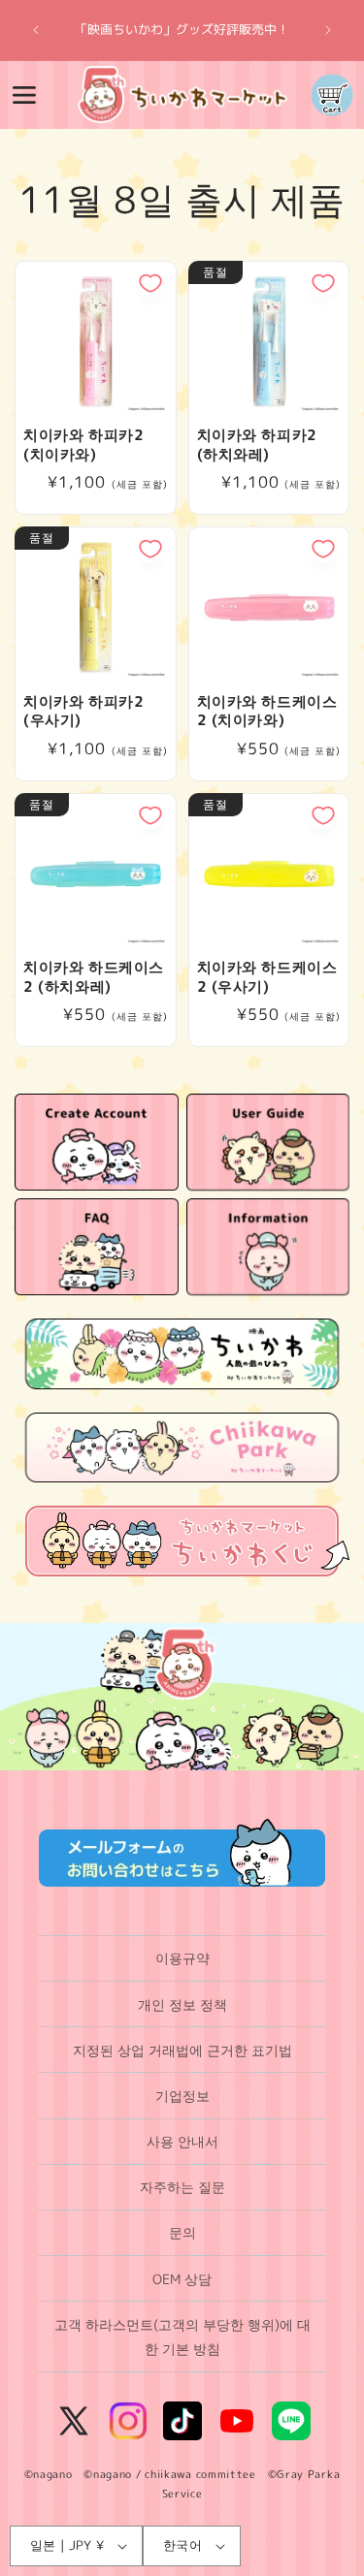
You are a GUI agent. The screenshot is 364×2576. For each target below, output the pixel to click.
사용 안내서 (182, 2141)
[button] (24, 95)
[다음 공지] (328, 30)
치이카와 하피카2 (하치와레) (257, 445)
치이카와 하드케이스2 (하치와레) (94, 977)
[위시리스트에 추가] (150, 283)
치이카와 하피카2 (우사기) (83, 711)
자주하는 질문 (182, 2187)
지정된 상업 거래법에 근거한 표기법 (182, 2050)
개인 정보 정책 (182, 2004)
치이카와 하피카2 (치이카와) (83, 445)
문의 (182, 2232)
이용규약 (182, 1958)
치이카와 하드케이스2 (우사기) (267, 977)
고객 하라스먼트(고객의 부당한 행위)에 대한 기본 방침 (182, 2337)
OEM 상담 (182, 2279)
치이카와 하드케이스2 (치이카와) (267, 711)
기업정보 (182, 2096)
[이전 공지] (36, 30)
